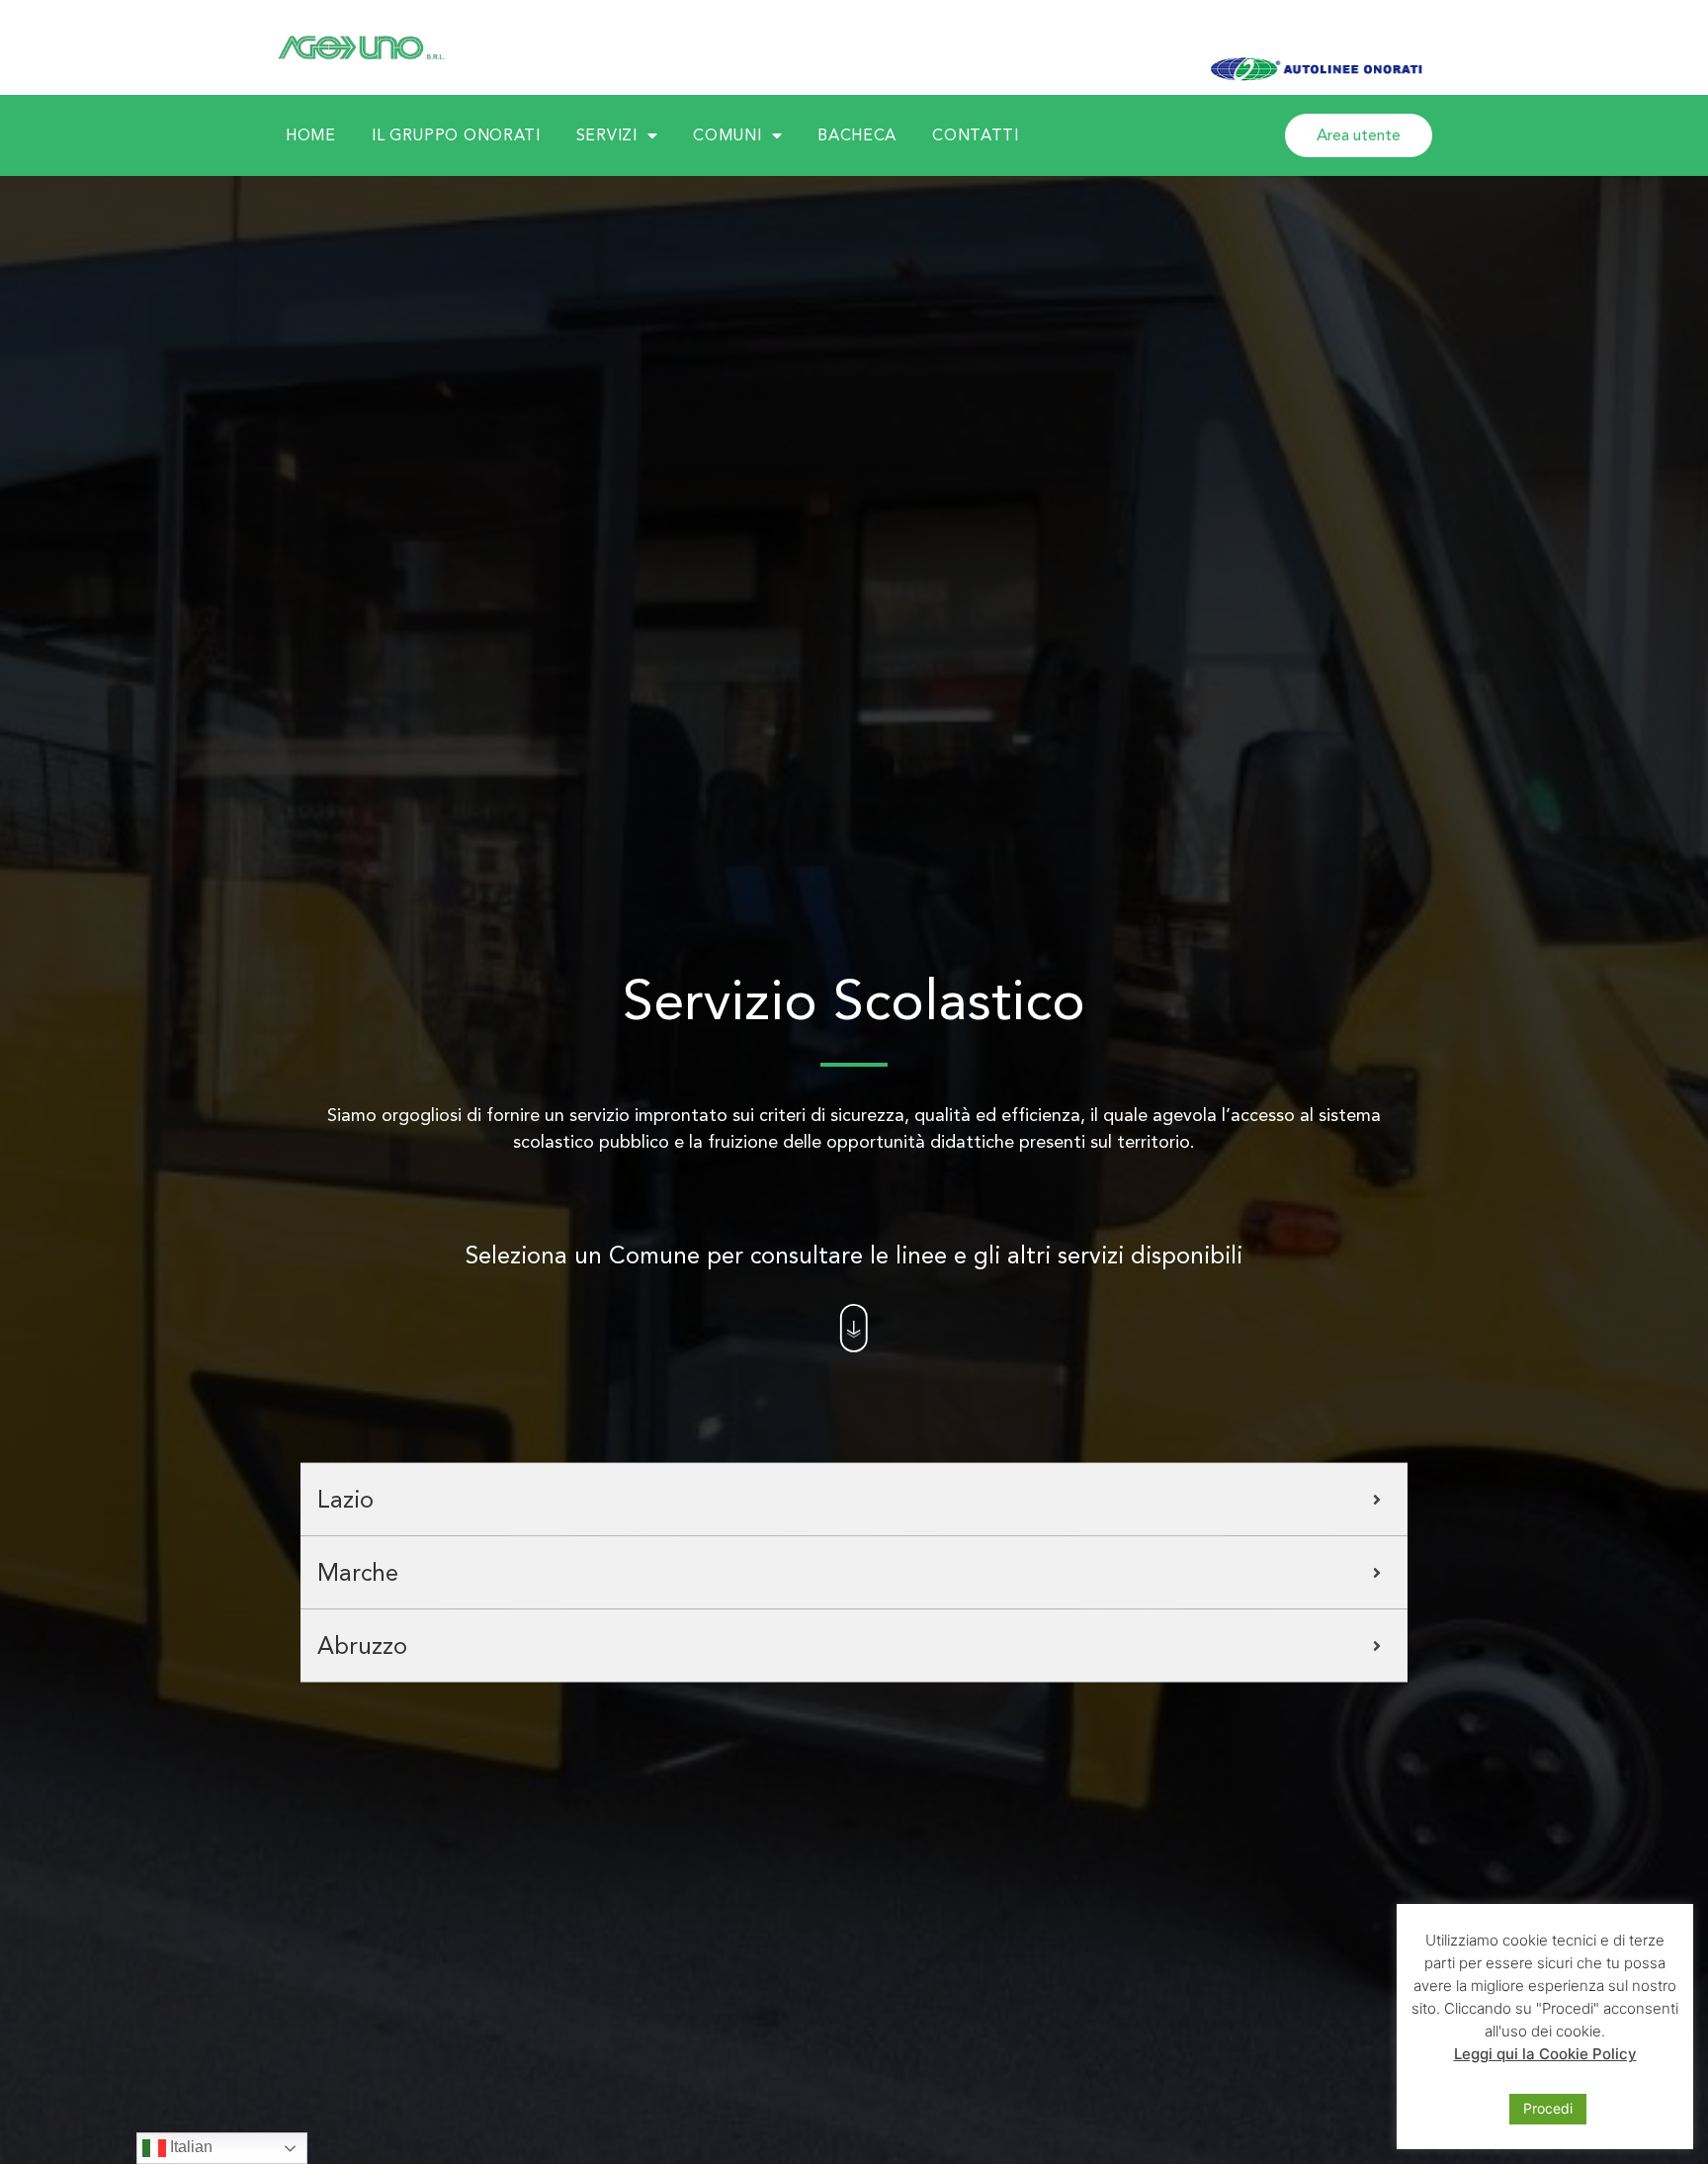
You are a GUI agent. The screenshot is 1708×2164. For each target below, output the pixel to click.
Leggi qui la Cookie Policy (1545, 2054)
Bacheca (857, 135)
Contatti (976, 135)
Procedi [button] (1548, 2108)
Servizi (607, 135)
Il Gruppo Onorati (456, 135)
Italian (189, 2147)
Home (311, 135)
